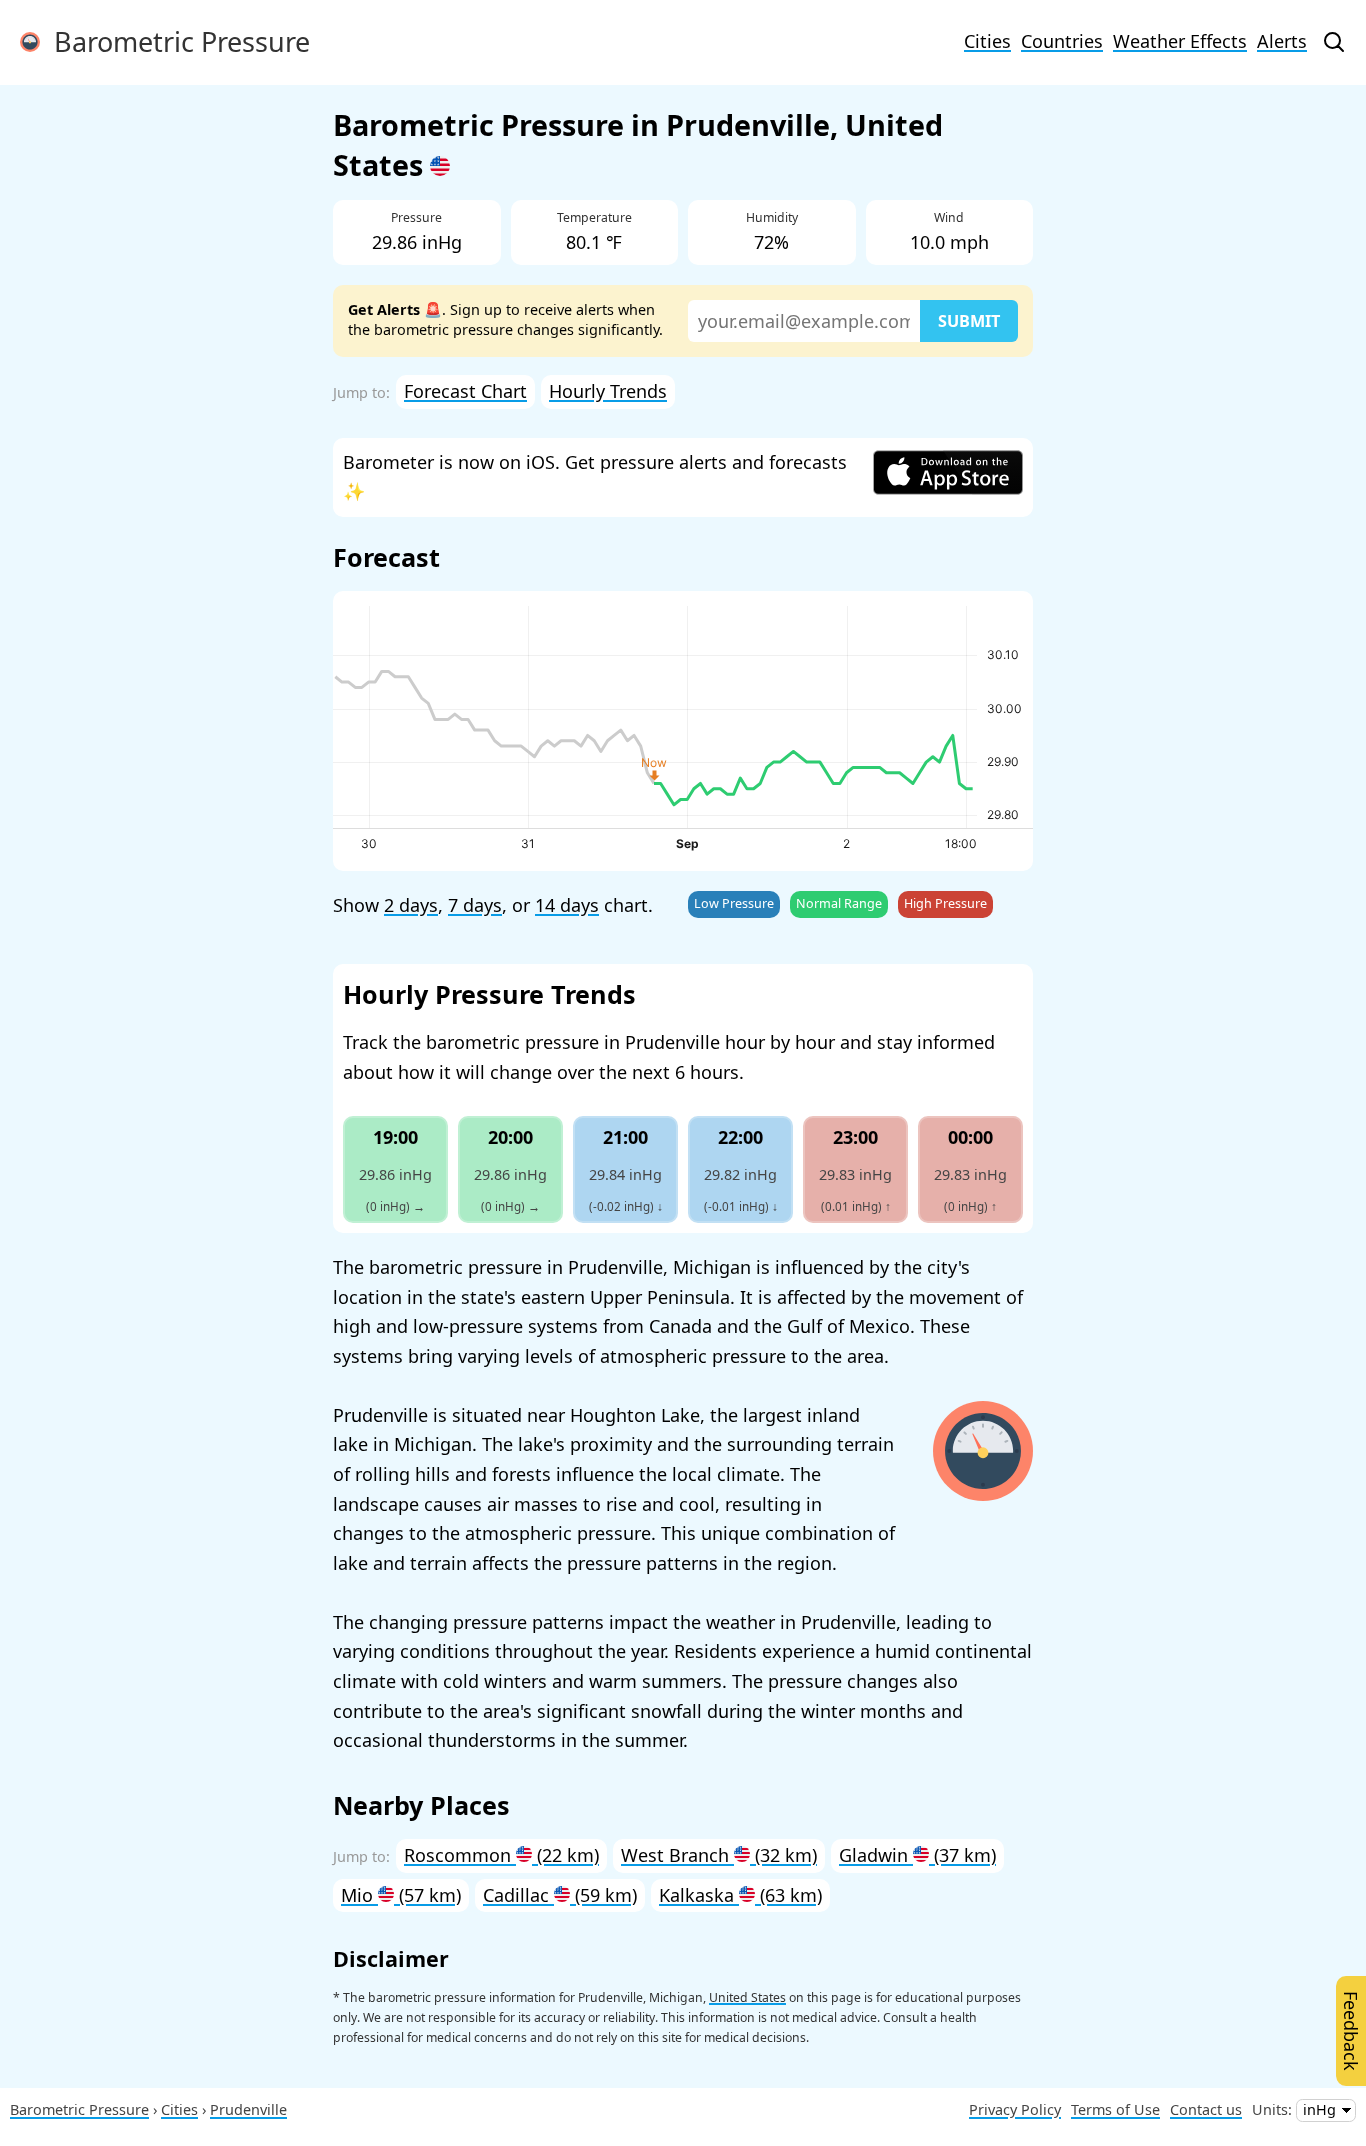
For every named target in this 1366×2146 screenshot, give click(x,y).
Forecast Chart (465, 391)
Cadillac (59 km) (560, 1895)
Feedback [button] (1351, 2031)
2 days (411, 905)
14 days (567, 905)
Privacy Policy (1015, 2109)
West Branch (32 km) (719, 1855)
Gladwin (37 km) (917, 1855)
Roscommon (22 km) (501, 1855)
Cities (987, 41)
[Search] (1334, 42)
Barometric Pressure (175, 41)
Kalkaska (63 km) (740, 1895)
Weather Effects (1180, 41)
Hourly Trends (608, 391)
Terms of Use (1115, 2109)
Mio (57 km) (401, 1895)
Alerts (1282, 41)
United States (747, 1997)
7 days (475, 905)
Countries (1062, 41)
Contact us (1206, 2109)
